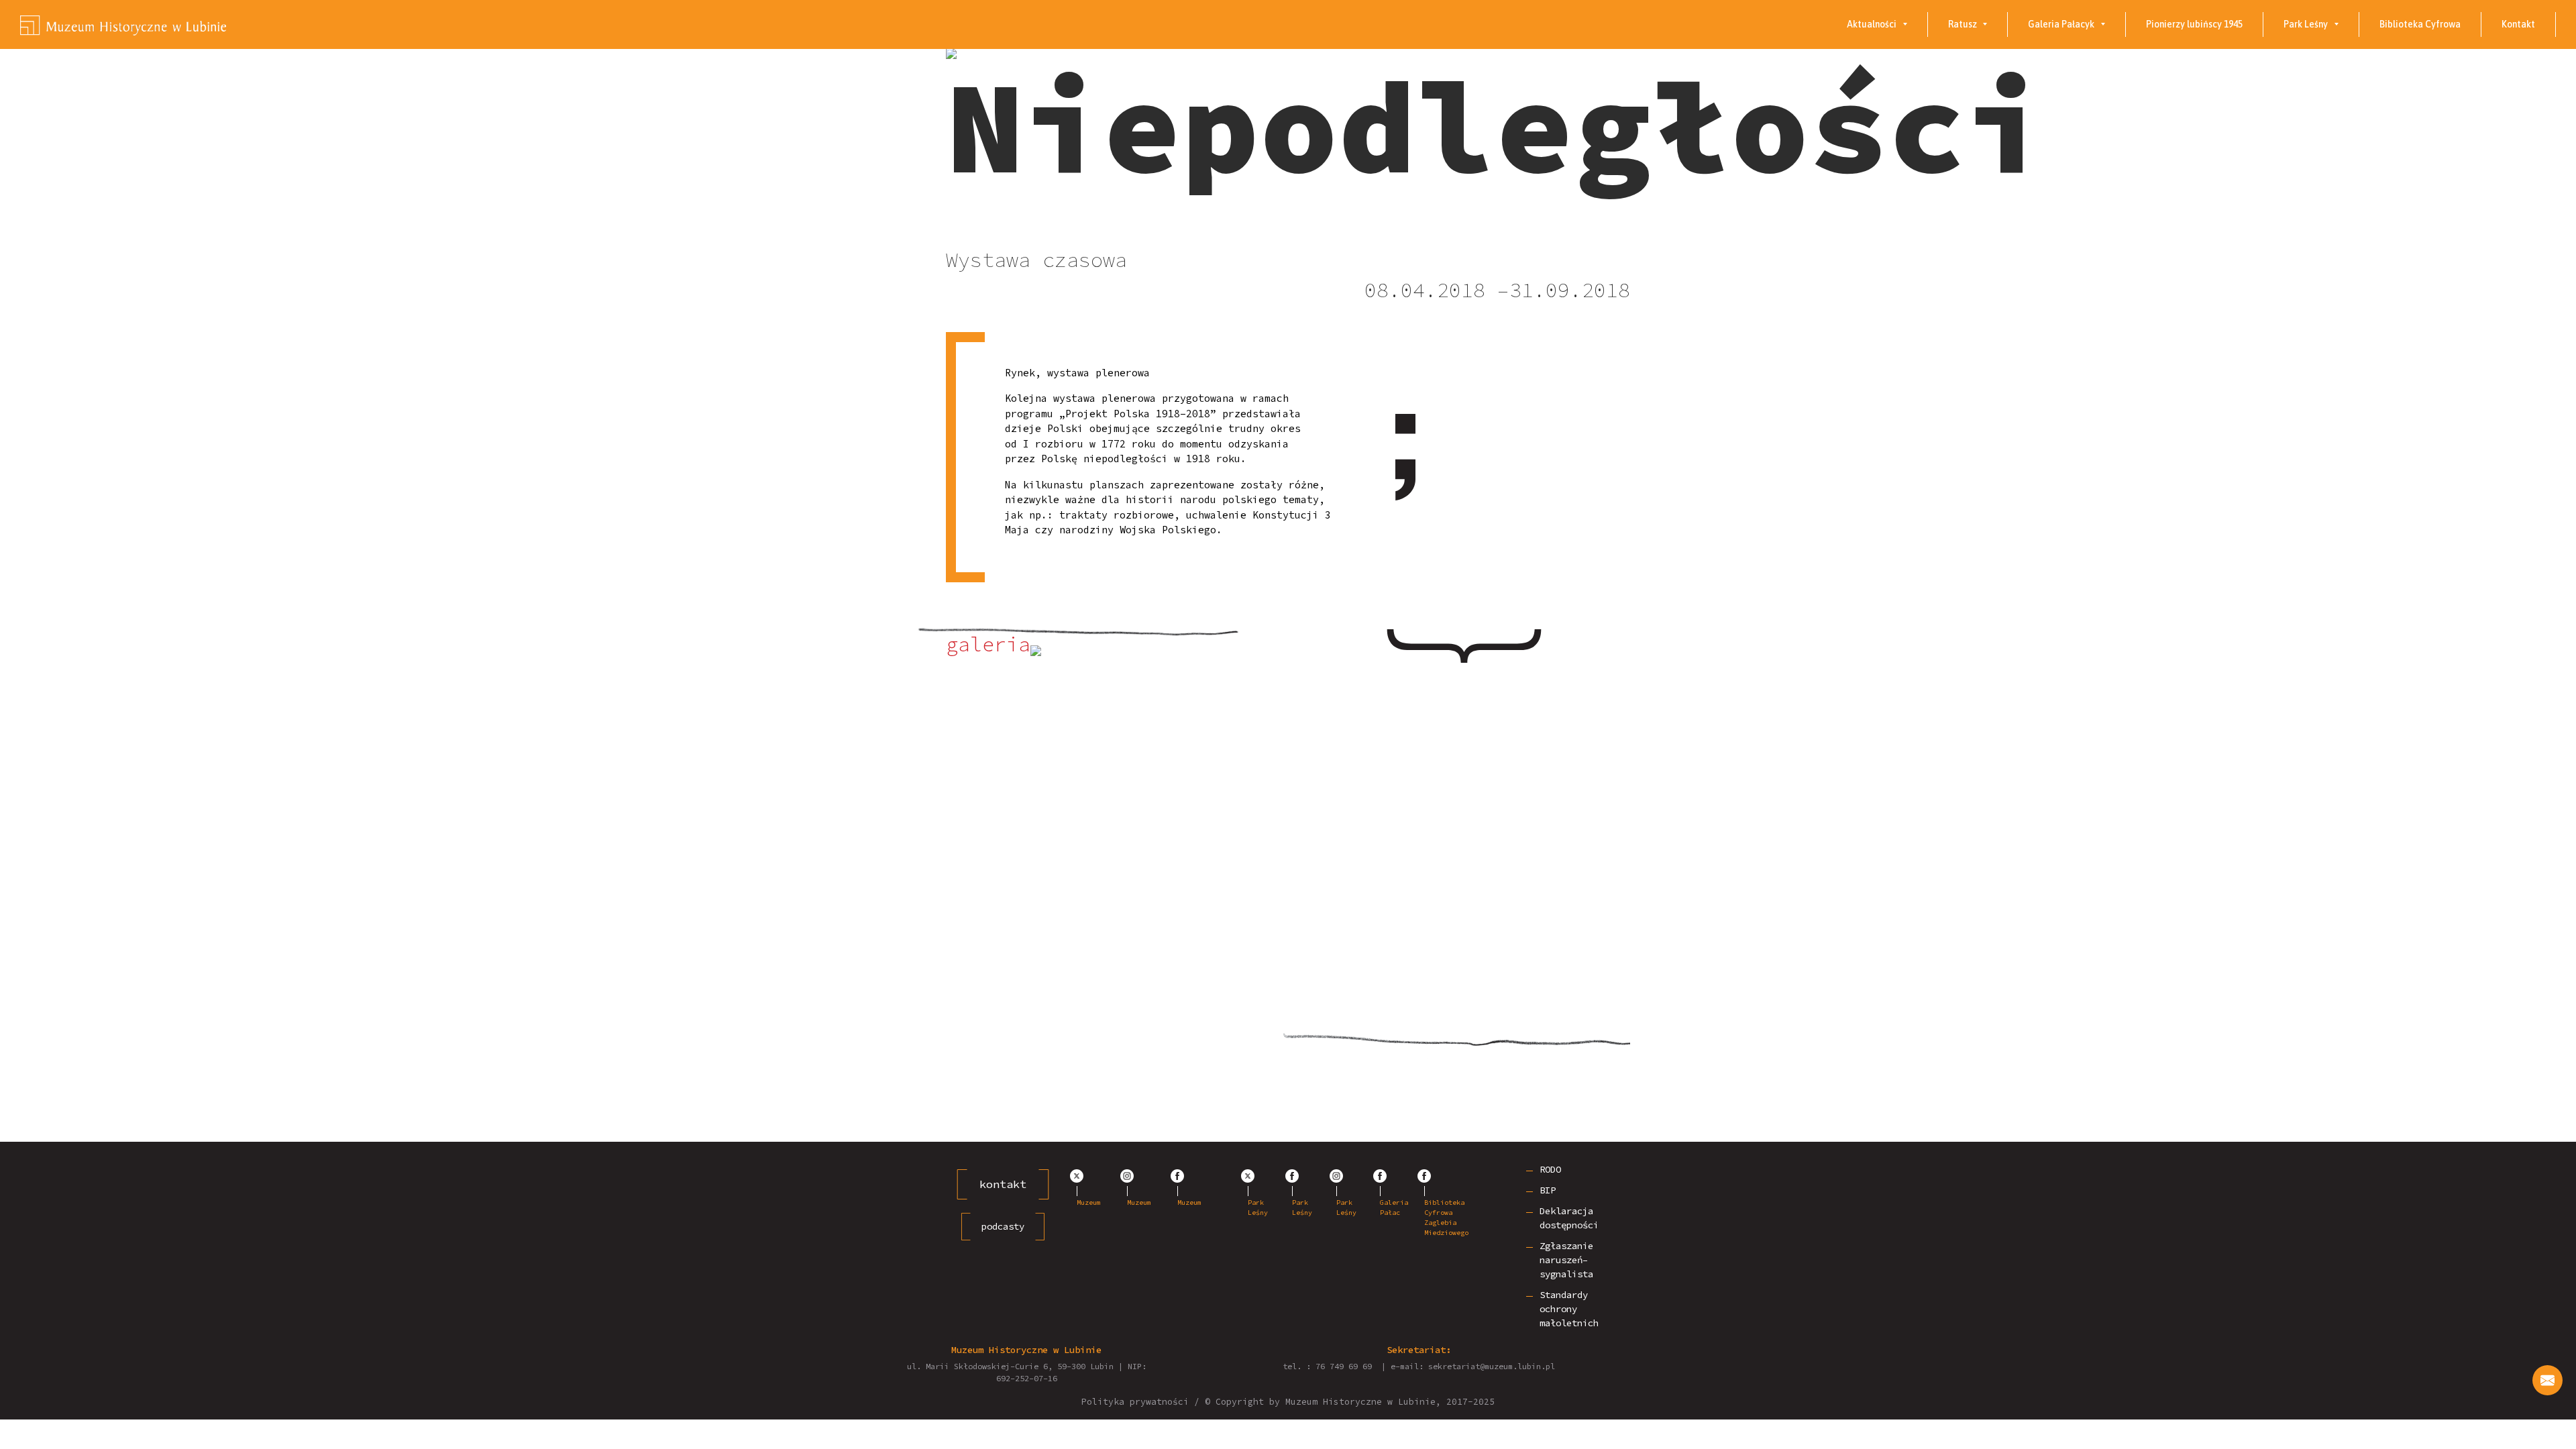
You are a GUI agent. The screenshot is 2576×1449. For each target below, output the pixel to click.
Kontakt (2518, 24)
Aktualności (1872, 24)
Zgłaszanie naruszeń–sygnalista (1566, 1260)
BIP (1548, 1190)
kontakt (1003, 1184)
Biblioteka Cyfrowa (2420, 24)
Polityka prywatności (1135, 1402)
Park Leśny (2306, 24)
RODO (1550, 1169)
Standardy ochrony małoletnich (1569, 1309)
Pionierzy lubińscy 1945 (2194, 24)
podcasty (1003, 1226)
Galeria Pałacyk (2061, 24)
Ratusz (1963, 24)
